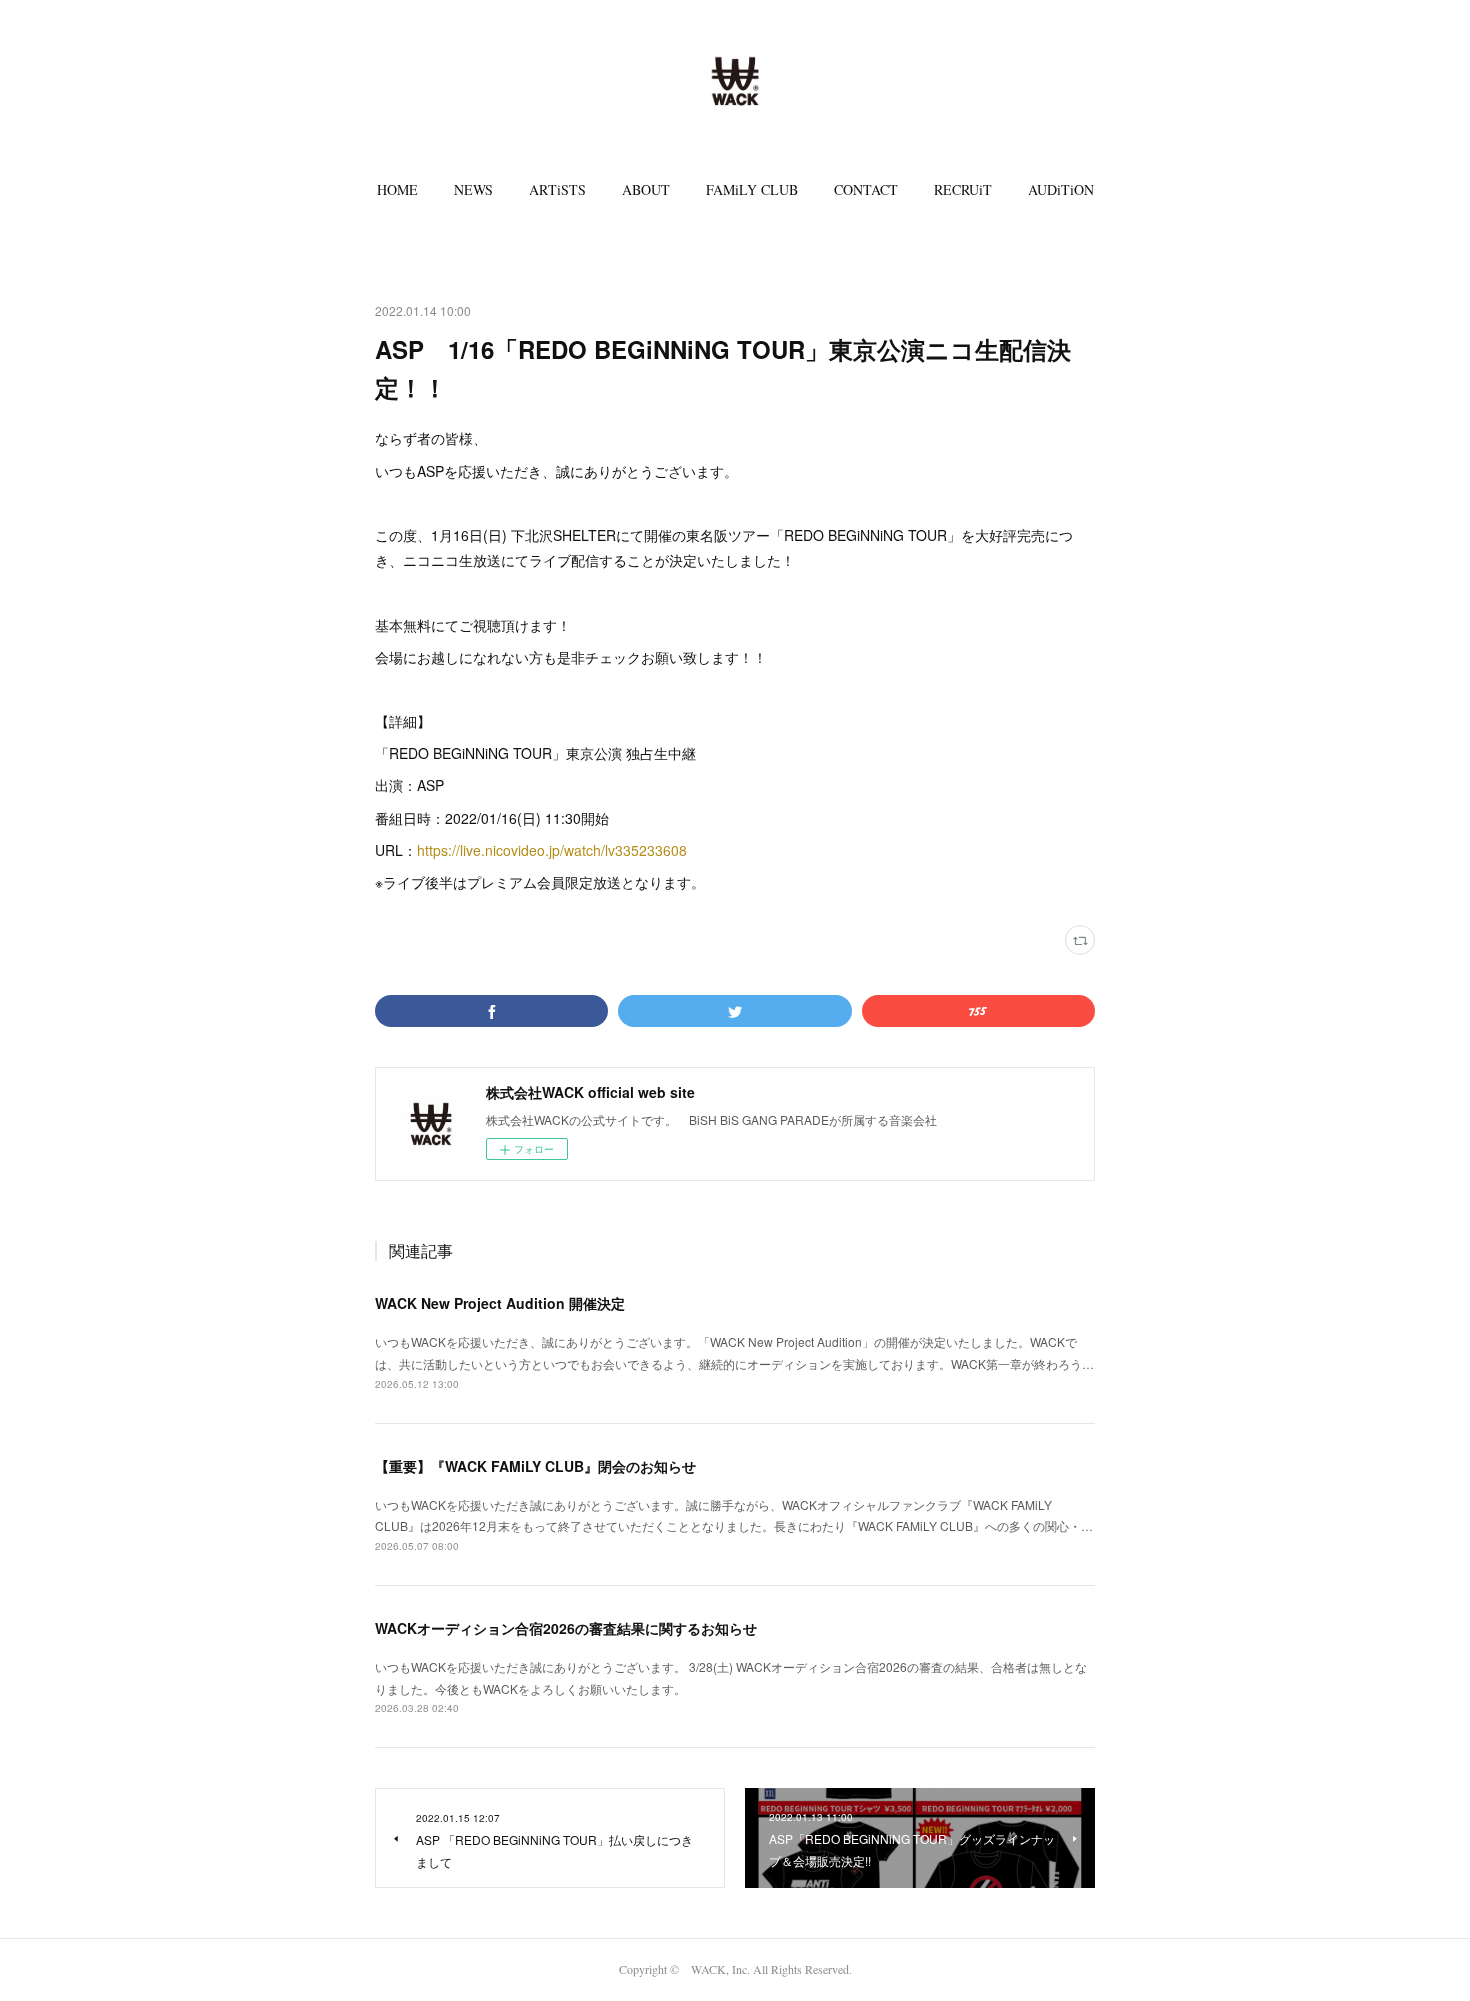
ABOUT (646, 189)
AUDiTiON (1061, 189)
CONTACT (866, 189)
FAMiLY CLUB (752, 189)
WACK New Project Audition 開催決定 (500, 1303)
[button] (397, 190)
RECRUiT (963, 189)
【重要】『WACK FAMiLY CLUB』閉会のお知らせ (535, 1466)
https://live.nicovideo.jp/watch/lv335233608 (552, 850)
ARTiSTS (557, 189)
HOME (397, 189)
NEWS (473, 189)
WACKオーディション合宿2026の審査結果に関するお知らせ (566, 1628)
